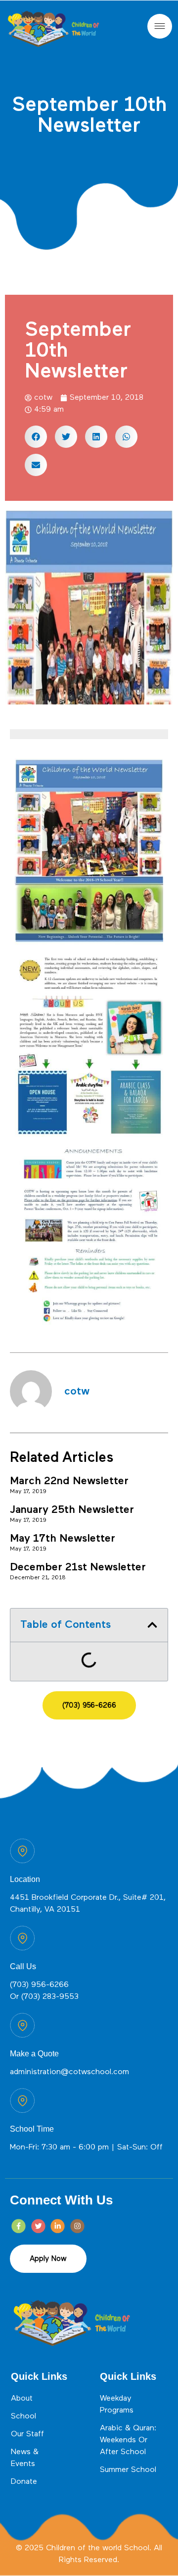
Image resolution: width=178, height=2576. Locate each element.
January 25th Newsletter (72, 1510)
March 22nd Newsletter (69, 1481)
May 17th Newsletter (63, 1539)
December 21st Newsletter (78, 1567)
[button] (36, 437)
